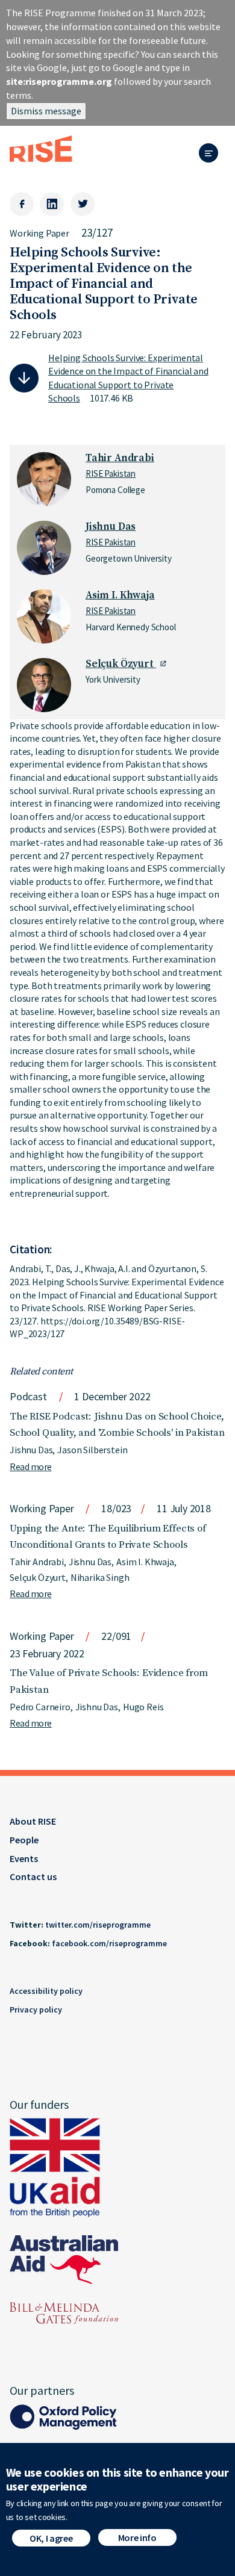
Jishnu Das (111, 527)
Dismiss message (46, 111)
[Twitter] (83, 204)
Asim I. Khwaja (120, 595)
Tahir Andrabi (120, 458)
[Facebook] (22, 204)
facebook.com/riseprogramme (109, 1943)
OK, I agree (51, 2538)
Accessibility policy (46, 1991)
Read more (31, 1466)
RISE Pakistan (111, 473)
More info (137, 2537)
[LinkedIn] (52, 204)
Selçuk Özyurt (121, 664)
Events (24, 1858)
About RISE (33, 1821)
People (24, 1840)
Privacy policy (36, 2010)
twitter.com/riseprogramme (98, 1925)
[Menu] (212, 154)
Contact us (33, 1876)
